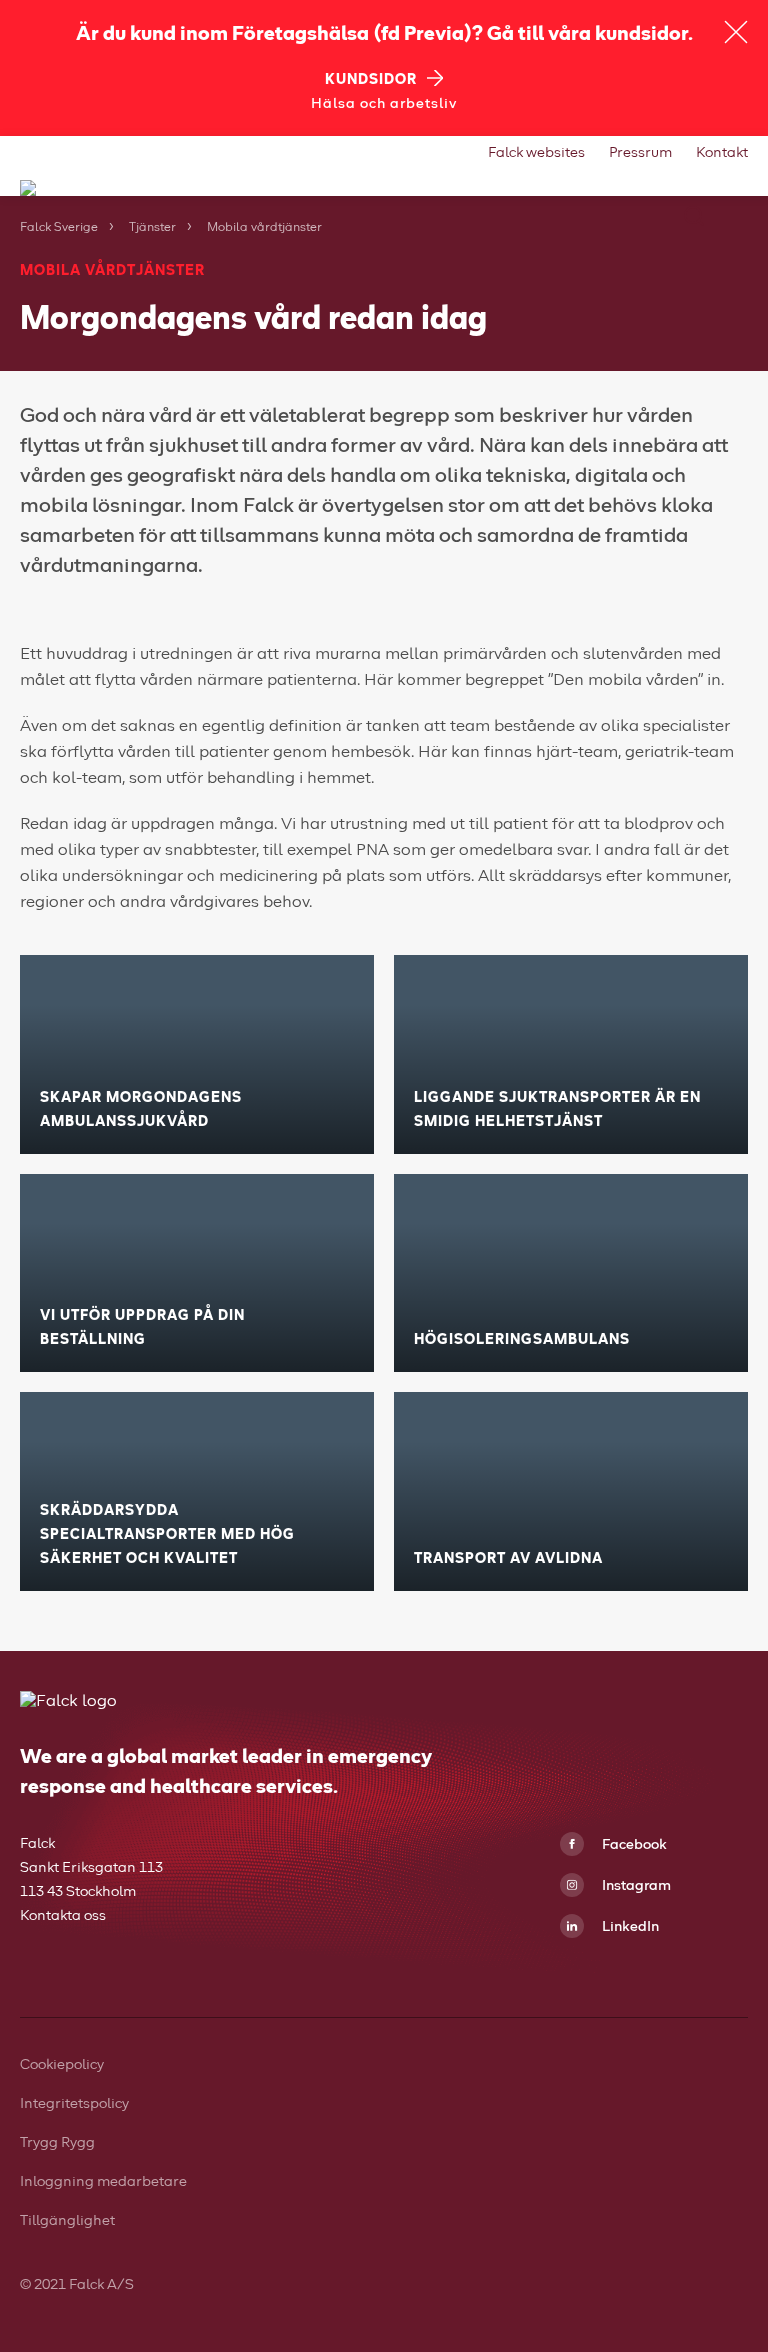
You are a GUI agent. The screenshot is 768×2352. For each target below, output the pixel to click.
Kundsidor (371, 80)
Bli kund (206, 366)
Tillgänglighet (67, 2221)
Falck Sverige (59, 228)
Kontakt (722, 153)
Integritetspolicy (74, 2104)
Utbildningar (224, 324)
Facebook (633, 1845)
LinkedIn (629, 1927)
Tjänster (152, 228)
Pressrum (640, 153)
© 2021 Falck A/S (78, 2285)
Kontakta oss (63, 1916)
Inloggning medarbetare (103, 2182)
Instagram (635, 1886)
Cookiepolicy (62, 2065)
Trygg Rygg (57, 2143)
